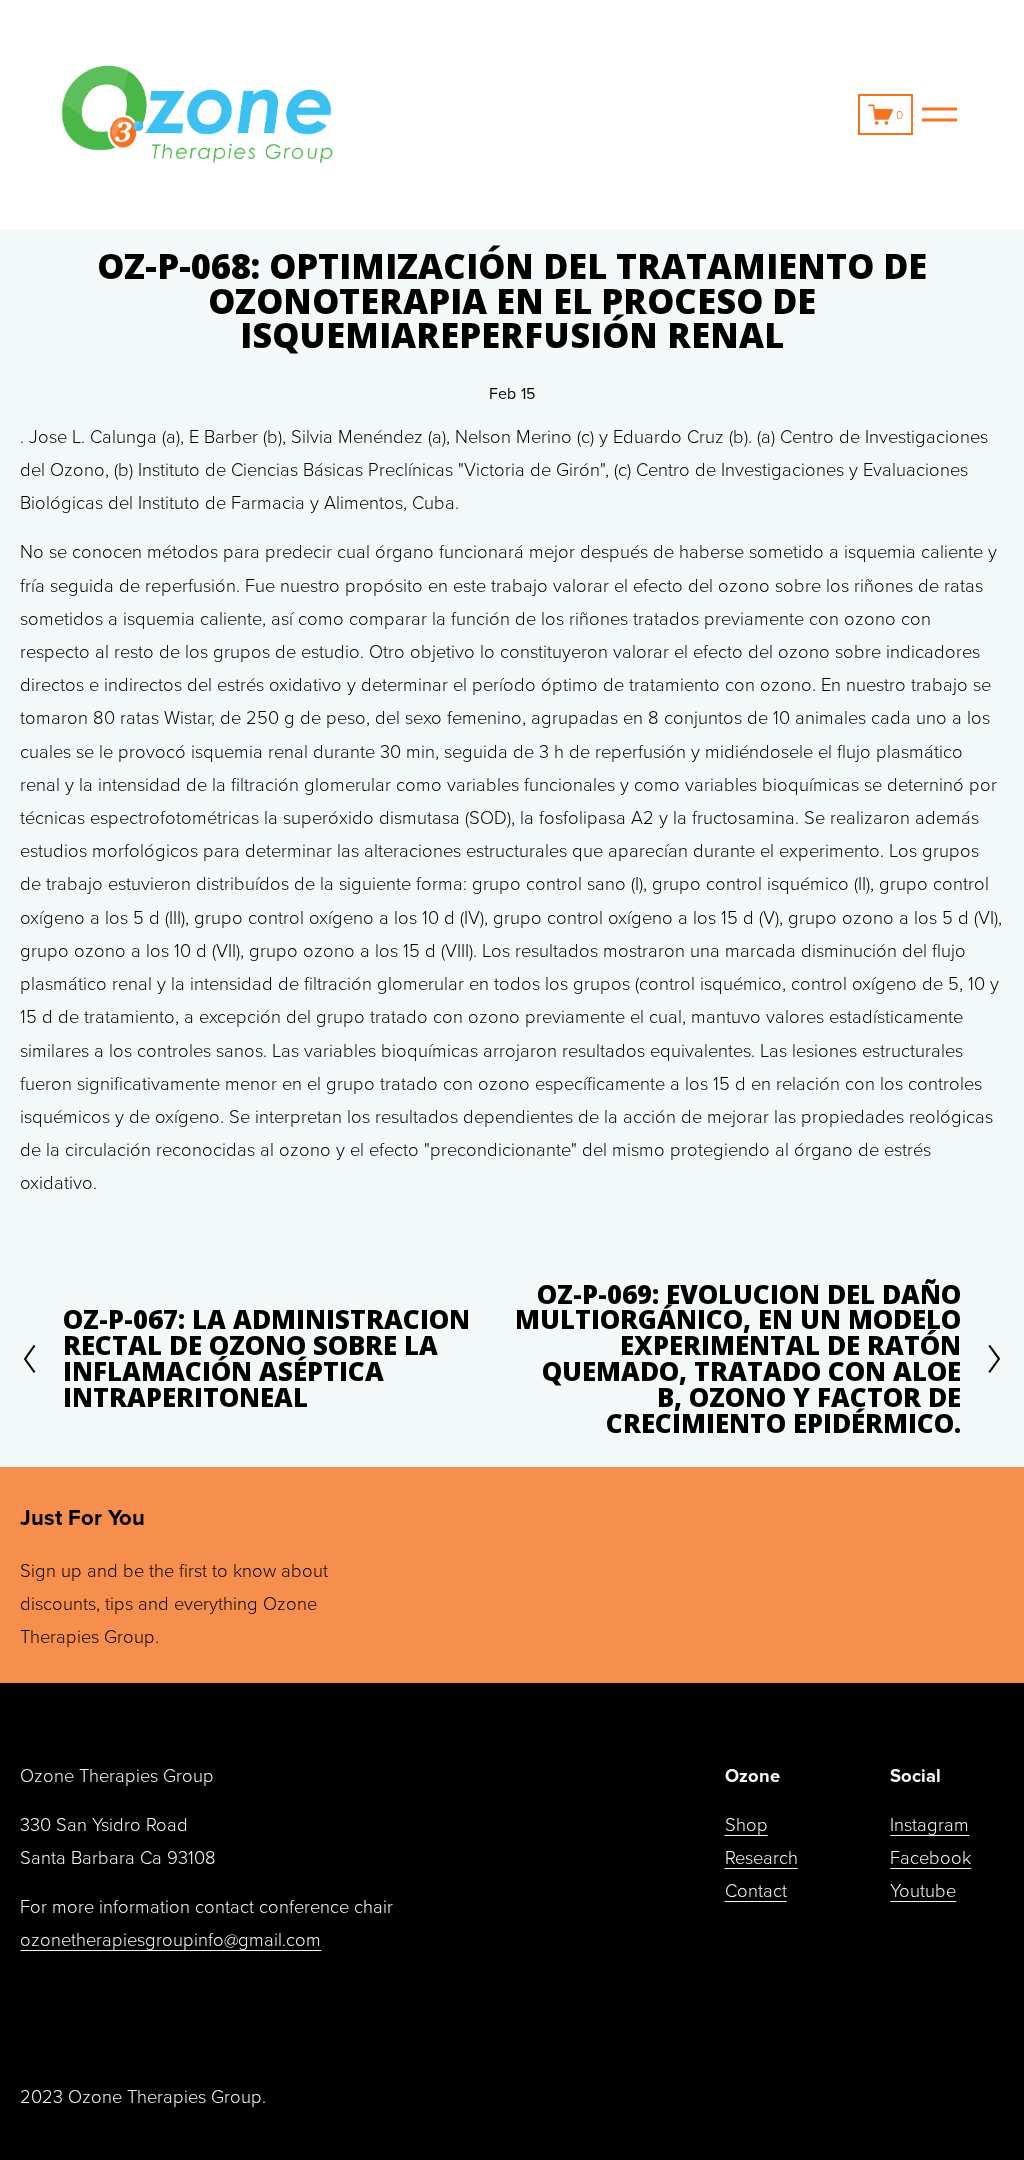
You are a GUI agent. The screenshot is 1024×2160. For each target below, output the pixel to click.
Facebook (930, 1857)
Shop (746, 1824)
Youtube (923, 1890)
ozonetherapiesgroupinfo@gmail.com (170, 1939)
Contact (756, 1890)
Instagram (929, 1824)
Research (761, 1857)
